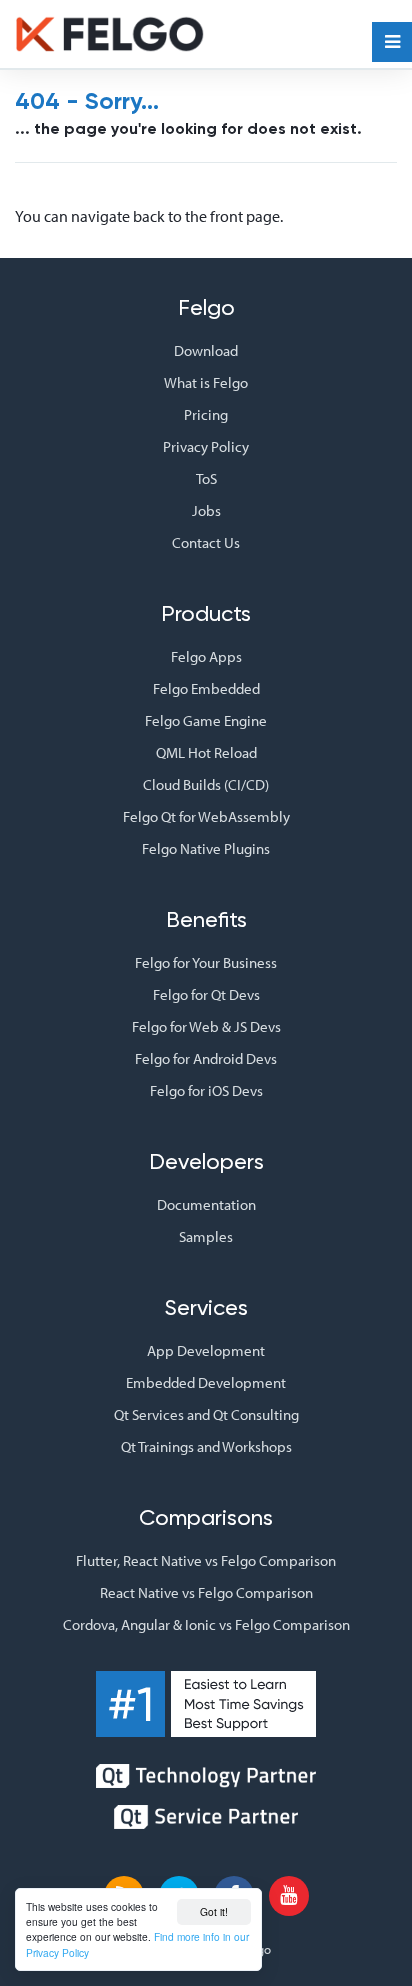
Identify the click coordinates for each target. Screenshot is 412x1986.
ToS (206, 478)
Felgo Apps (206, 656)
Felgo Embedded (206, 688)
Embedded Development (206, 1382)
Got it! (214, 1911)
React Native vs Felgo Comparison (206, 1592)
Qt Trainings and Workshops (206, 1446)
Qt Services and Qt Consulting (206, 1414)
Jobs (206, 510)
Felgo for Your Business (206, 962)
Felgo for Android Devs (206, 1058)
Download (206, 350)
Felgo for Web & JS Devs (206, 1026)
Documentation (206, 1204)
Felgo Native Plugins (206, 848)
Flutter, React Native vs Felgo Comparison (206, 1560)
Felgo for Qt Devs (206, 994)
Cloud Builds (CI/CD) (206, 784)
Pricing (206, 414)
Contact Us (206, 542)
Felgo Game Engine (206, 720)
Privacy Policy (206, 446)
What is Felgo (206, 382)
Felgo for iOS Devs (206, 1090)
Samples (206, 1236)
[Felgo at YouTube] (289, 1896)
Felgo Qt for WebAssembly (206, 816)
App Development (206, 1350)
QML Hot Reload (206, 752)
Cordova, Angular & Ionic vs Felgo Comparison (206, 1624)
